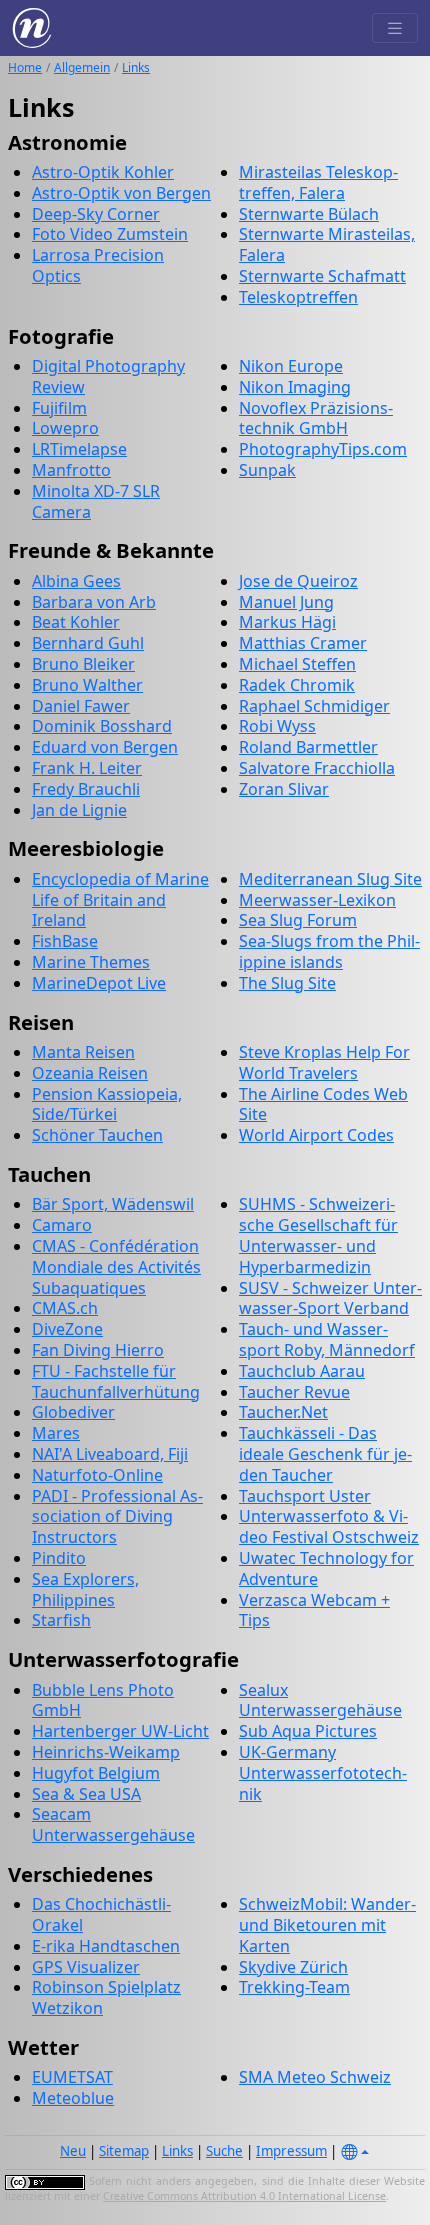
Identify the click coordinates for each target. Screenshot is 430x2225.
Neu (73, 2151)
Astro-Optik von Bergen (121, 193)
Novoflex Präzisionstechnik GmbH (316, 418)
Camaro (62, 1225)
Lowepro (65, 428)
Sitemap (124, 2151)
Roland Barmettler (308, 747)
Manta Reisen (83, 1052)
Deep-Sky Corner (96, 214)
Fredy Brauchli (86, 789)
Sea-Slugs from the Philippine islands (329, 951)
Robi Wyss (277, 726)
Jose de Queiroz (298, 581)
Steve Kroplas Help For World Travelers (324, 1062)
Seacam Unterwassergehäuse (113, 1824)
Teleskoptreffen (298, 297)
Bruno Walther (87, 685)
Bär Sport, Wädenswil (113, 1204)
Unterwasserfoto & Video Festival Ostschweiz (329, 1526)
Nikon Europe (291, 366)
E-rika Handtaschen (106, 1946)
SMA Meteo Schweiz (315, 2077)
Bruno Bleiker (83, 664)
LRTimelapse (79, 449)
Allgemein (82, 67)
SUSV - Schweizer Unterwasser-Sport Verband (330, 1298)
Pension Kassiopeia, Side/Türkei (107, 1104)
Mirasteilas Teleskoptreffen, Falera (318, 182)
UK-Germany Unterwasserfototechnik (323, 1773)
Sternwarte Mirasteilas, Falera (327, 244)
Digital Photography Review (108, 376)
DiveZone (67, 1329)
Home (25, 67)
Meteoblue (73, 2098)
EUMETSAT (72, 2077)
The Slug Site (287, 983)
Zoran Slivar (284, 789)
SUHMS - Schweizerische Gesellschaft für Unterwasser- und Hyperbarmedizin (318, 1235)
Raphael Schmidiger (314, 706)
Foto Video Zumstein (110, 234)
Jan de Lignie (79, 810)
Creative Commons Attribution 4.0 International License (244, 2196)
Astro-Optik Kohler (103, 172)
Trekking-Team (294, 1987)
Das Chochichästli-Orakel (101, 1914)
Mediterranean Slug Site (330, 879)
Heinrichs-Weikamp (106, 1752)
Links (136, 67)
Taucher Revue (294, 1392)
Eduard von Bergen (105, 747)
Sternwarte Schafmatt (322, 276)
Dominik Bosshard (102, 726)
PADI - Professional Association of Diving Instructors (117, 1517)
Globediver (73, 1412)
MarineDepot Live (99, 983)
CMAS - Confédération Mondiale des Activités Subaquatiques (116, 1267)
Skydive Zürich (293, 1967)
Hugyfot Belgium (96, 1773)
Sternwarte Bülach (309, 214)
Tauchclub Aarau (302, 1371)
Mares (56, 1433)
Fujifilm (59, 408)
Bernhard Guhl (88, 643)
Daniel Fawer (81, 706)
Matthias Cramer (303, 643)
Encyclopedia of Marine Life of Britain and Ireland (120, 900)
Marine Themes (91, 962)
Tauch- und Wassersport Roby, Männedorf (327, 1339)
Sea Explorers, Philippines (85, 1589)
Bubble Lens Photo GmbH (103, 1700)
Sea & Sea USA (86, 1794)
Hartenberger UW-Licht (120, 1731)
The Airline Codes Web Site (323, 1104)
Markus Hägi (287, 622)
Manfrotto (71, 470)
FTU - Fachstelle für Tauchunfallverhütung (116, 1381)
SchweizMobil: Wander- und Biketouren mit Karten (327, 1925)
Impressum (291, 2151)
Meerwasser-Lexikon (317, 900)
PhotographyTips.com (323, 449)
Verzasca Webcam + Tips (314, 1610)
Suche (224, 2151)
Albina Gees (76, 581)
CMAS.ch (65, 1308)
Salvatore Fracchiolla (317, 768)
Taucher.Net (283, 1412)
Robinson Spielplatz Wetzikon (106, 1997)
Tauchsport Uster (305, 1496)
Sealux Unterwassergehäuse (320, 1700)
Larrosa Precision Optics (98, 265)
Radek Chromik (297, 685)
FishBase (65, 941)
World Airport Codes (316, 1135)
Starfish (61, 1620)
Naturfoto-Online (97, 1475)
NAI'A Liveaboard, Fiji (110, 1454)
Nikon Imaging (295, 387)
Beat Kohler (76, 622)
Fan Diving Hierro (98, 1350)
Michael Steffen (297, 664)
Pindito (59, 1558)
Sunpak (267, 470)
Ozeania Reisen (90, 1073)
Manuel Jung (286, 602)
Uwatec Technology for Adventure (326, 1568)
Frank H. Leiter (87, 768)
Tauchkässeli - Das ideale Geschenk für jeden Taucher (325, 1454)
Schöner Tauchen (97, 1135)
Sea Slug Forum (298, 920)
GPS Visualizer (86, 1967)
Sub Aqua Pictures (308, 1731)
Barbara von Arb (94, 602)
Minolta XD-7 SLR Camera (96, 501)
